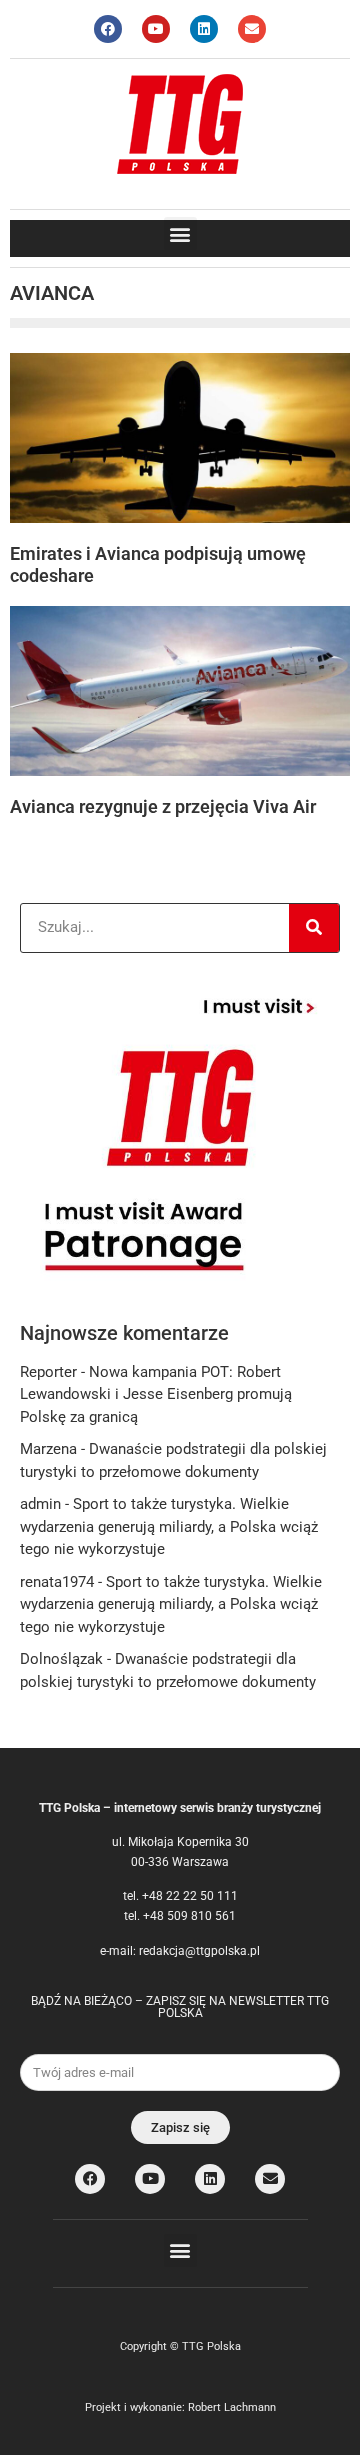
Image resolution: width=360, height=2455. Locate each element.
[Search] (314, 928)
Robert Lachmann (232, 2407)
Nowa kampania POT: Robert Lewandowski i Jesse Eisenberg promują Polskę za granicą (156, 1394)
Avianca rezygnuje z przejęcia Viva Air (163, 806)
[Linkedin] (204, 29)
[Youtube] (156, 29)
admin (40, 1504)
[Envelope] (252, 29)
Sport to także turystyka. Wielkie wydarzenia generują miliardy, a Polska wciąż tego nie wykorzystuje (169, 1526)
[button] (180, 233)
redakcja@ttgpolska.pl (199, 1951)
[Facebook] (108, 29)
